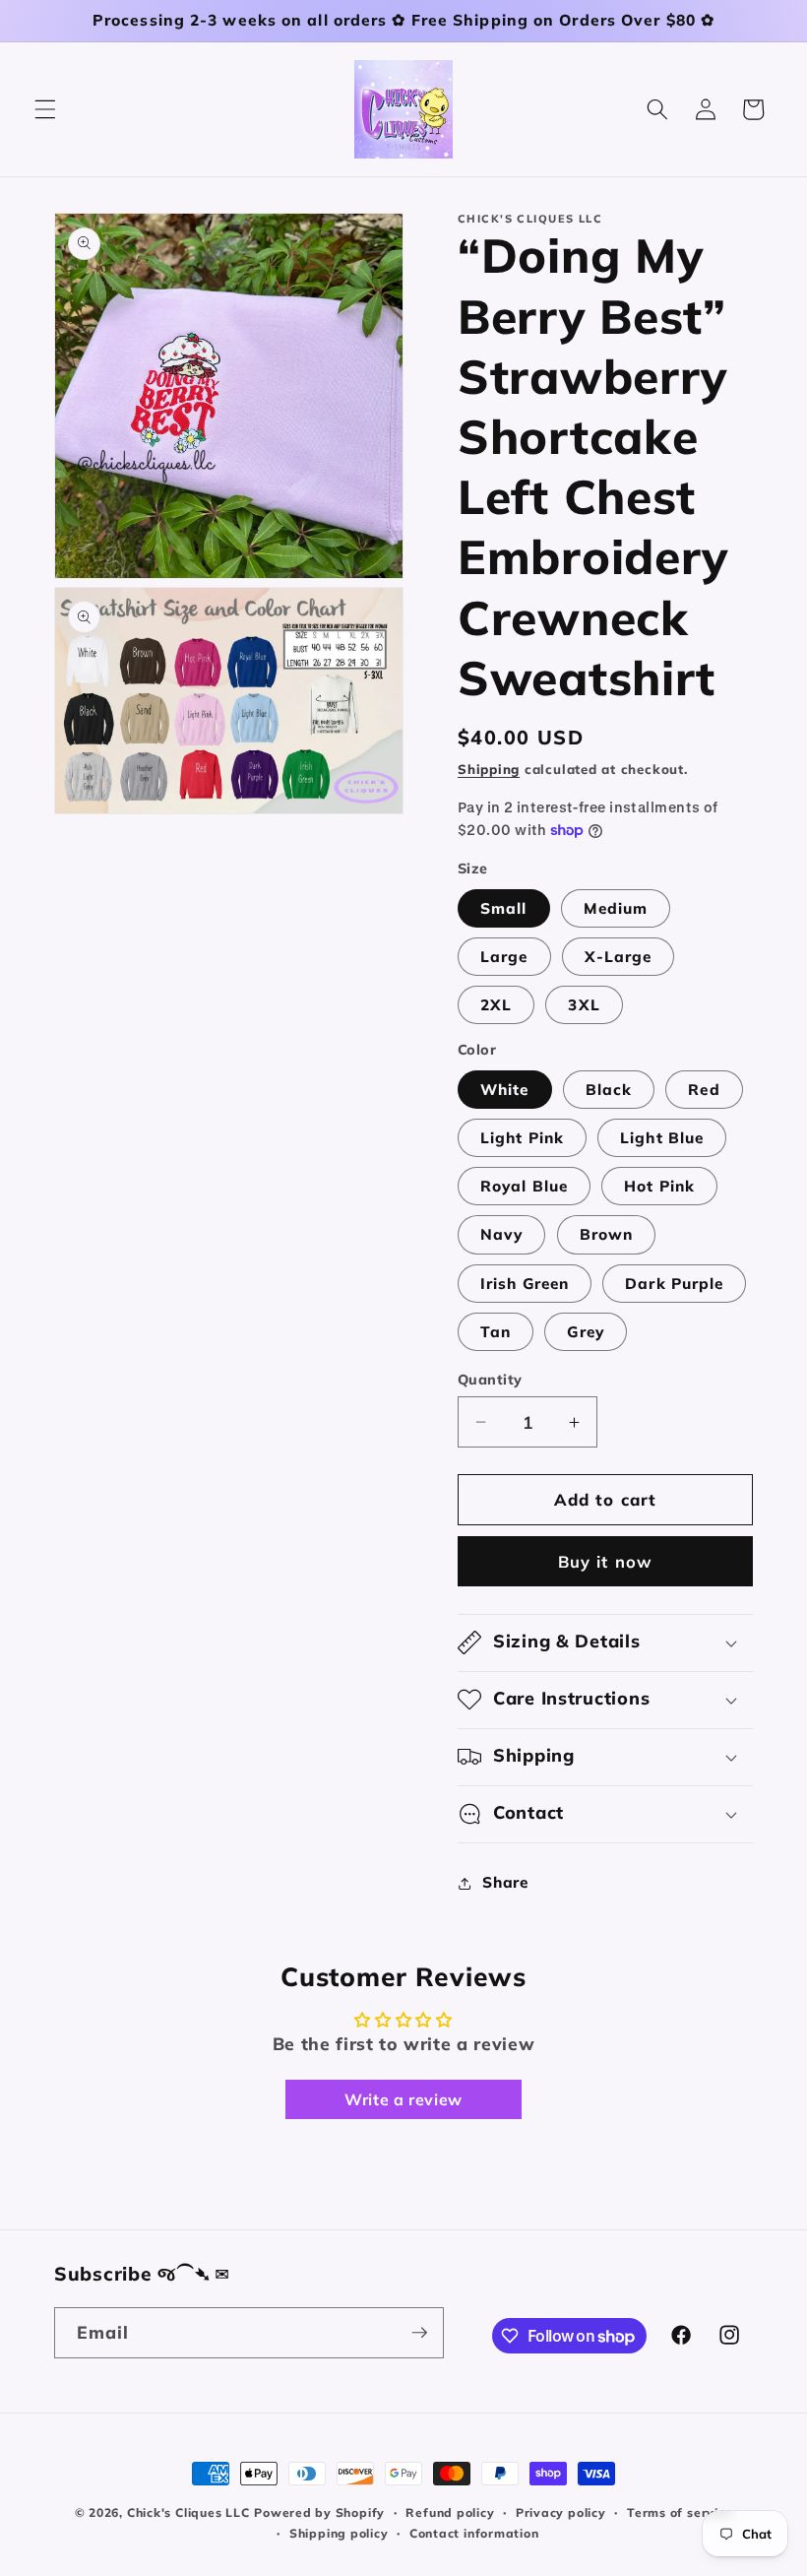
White (505, 1090)
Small (504, 908)
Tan (496, 1332)
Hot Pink (659, 1186)
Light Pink (522, 1138)
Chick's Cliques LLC (188, 2512)
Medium (616, 908)
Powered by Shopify (319, 2512)
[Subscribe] (419, 2333)
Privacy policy (561, 2512)
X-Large (619, 957)
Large (504, 957)
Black (609, 1090)
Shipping (489, 769)
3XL (584, 1005)
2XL (496, 1005)
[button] (45, 109)
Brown (607, 1234)
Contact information (474, 2533)
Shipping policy (339, 2533)
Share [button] (505, 1882)
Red (704, 1090)
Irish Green (525, 1284)
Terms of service (680, 2512)
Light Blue (662, 1138)
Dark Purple (674, 1284)
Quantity (490, 1380)
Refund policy (450, 2512)
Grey (585, 1332)
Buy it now (605, 1561)
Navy (501, 1234)
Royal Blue (524, 1186)
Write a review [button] (403, 2099)
